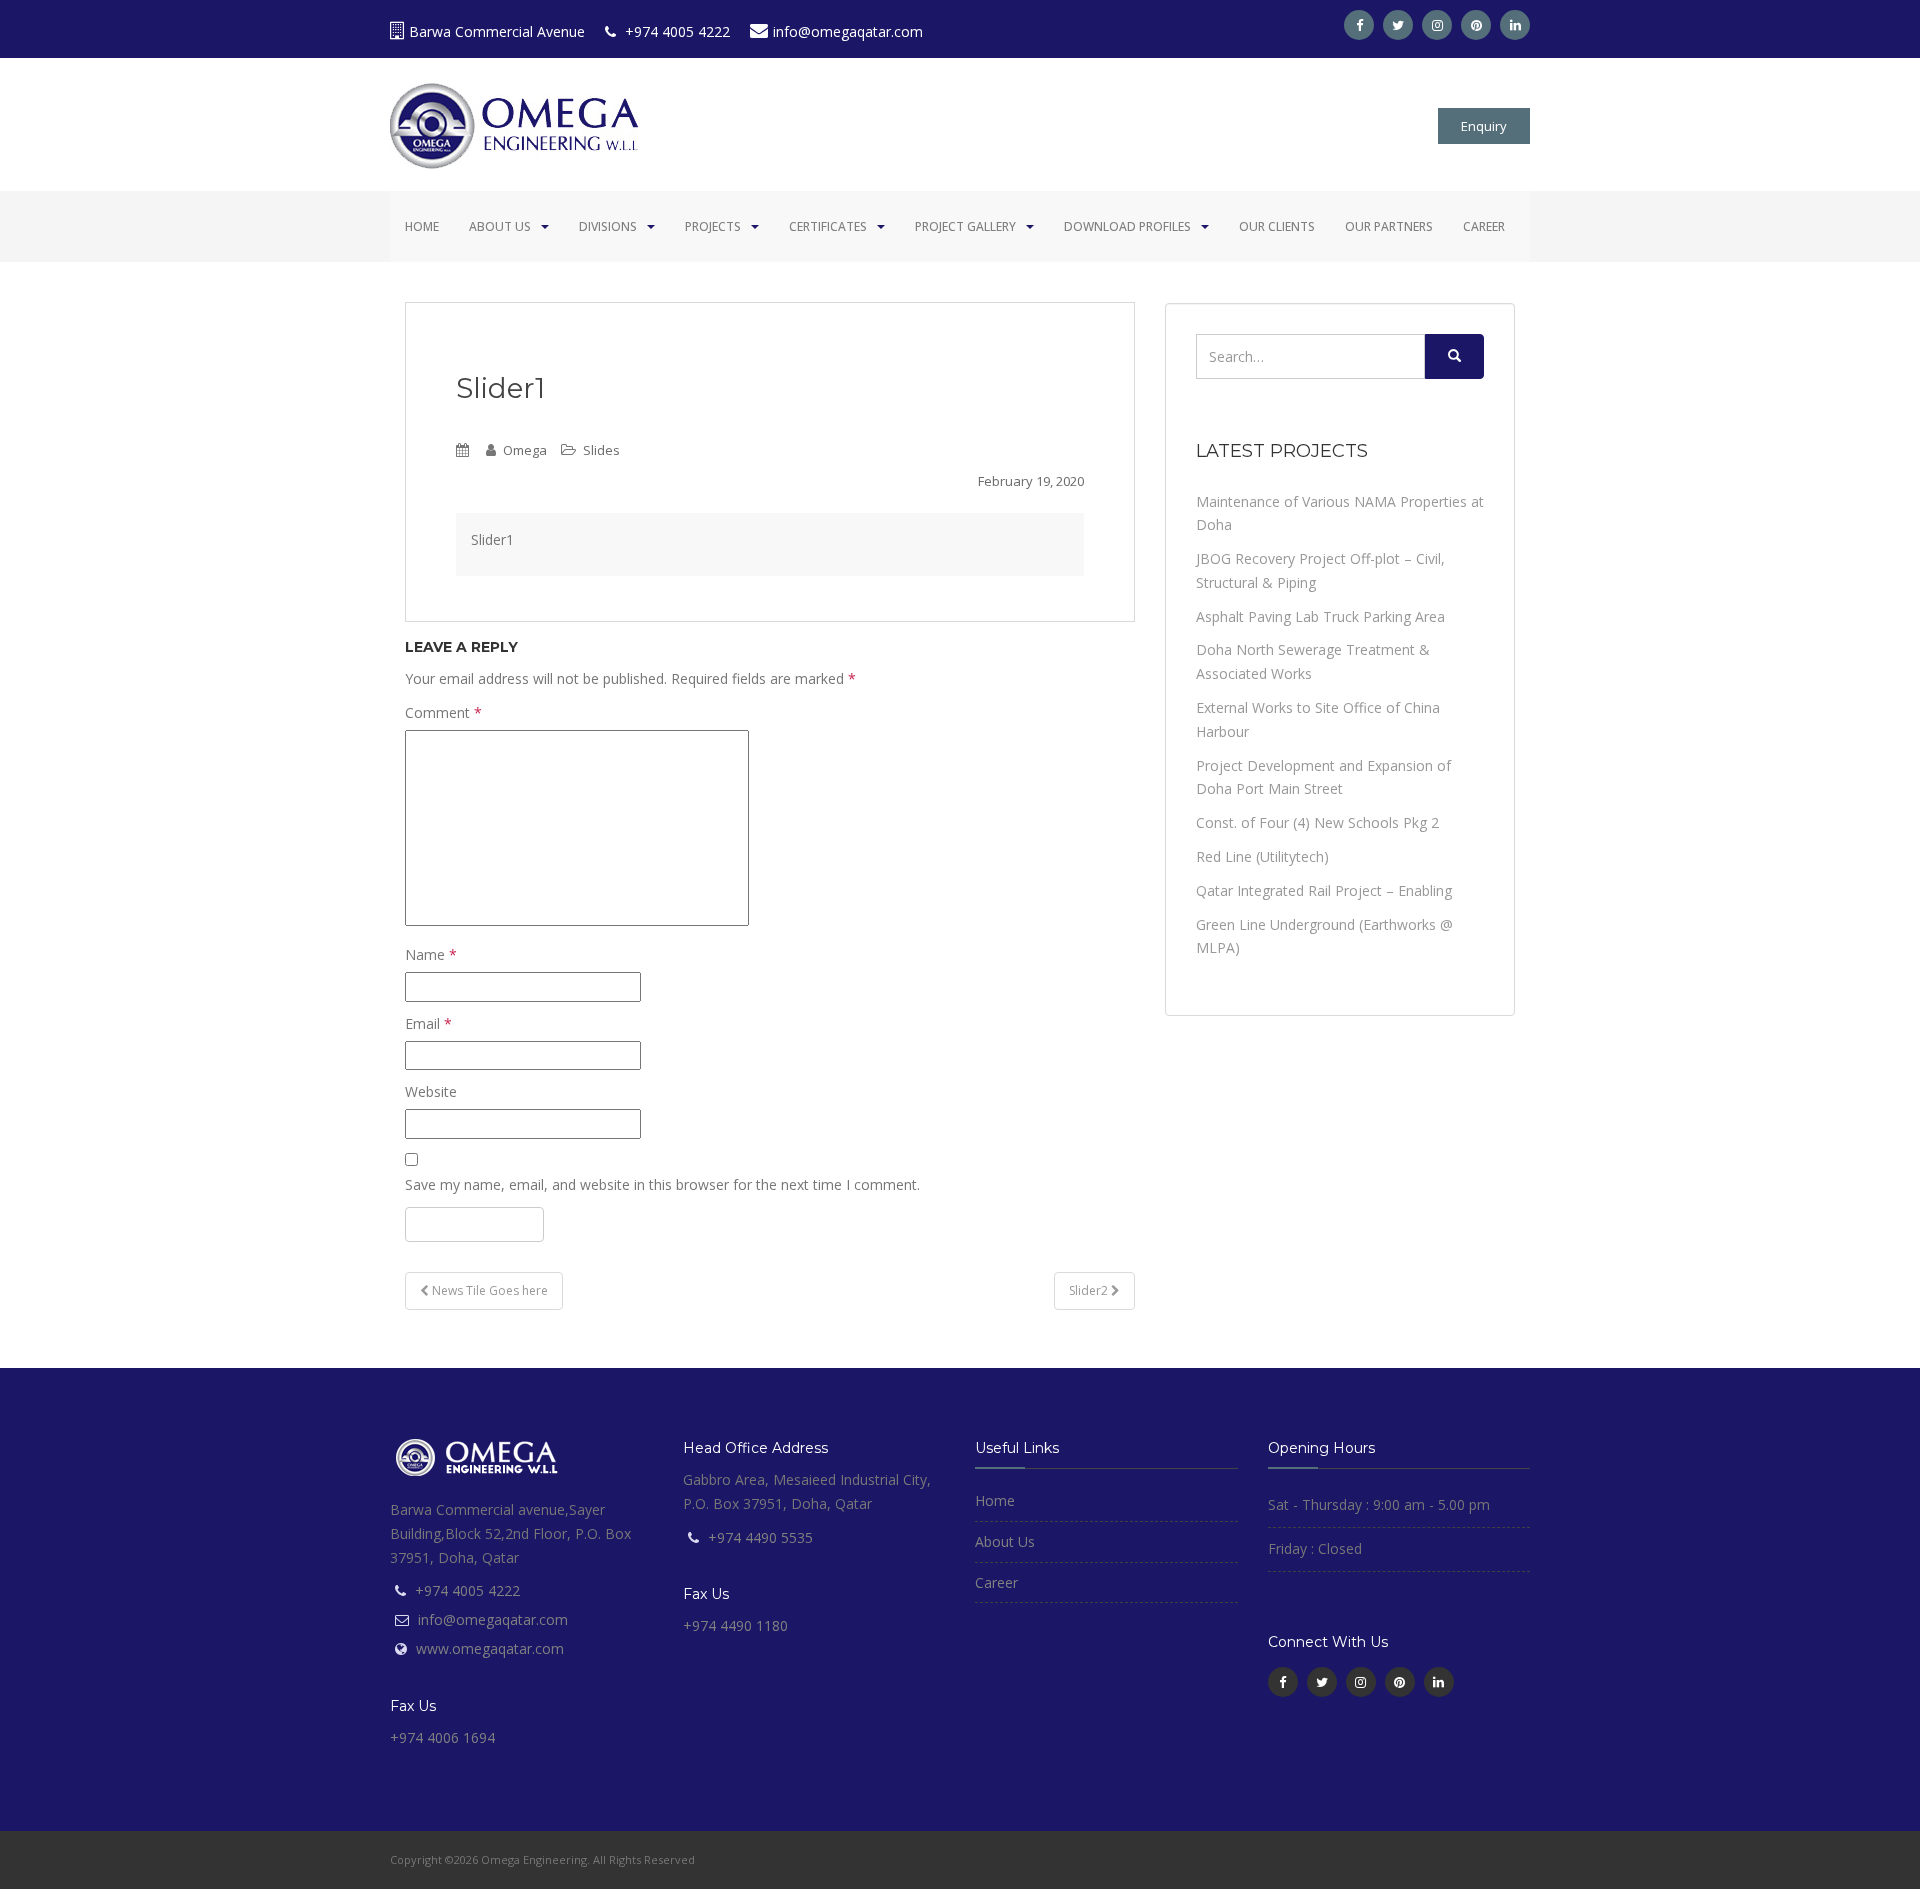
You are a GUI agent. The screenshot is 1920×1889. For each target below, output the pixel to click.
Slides (601, 450)
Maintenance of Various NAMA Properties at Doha (1340, 513)
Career (1484, 226)
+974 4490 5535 (760, 1537)
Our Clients (1277, 226)
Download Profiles (1127, 226)
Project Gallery (965, 226)
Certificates (828, 226)
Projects (713, 226)
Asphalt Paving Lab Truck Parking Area (1320, 616)
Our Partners (1389, 226)
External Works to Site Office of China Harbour (1318, 719)
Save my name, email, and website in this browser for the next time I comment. (662, 1184)
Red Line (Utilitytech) (1262, 856)
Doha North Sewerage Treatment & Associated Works (1313, 661)
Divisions (608, 226)
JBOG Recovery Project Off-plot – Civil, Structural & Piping (1320, 570)
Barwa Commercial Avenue (497, 31)
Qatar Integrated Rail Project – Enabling (1324, 890)
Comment (443, 712)
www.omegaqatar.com (490, 1648)
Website (431, 1091)
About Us (500, 226)
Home (422, 226)
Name (431, 954)
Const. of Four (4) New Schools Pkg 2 (1317, 822)
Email (428, 1023)
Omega (525, 450)
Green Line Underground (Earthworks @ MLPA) (1324, 936)
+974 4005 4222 (675, 31)
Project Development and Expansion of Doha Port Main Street (1323, 777)
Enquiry (1484, 126)
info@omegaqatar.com (848, 31)
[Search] (1454, 356)
